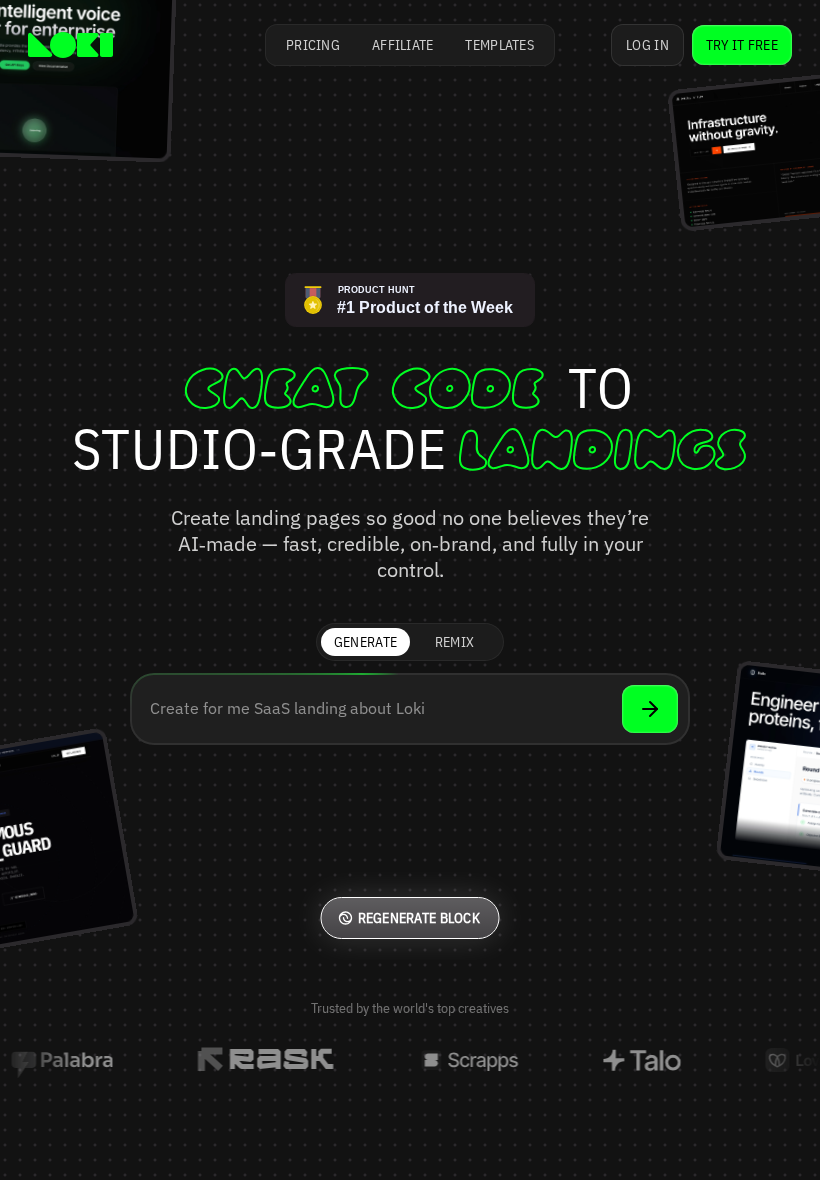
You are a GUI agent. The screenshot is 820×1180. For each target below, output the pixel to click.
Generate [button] (365, 642)
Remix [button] (454, 642)
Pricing (313, 45)
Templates (499, 45)
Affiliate (403, 45)
